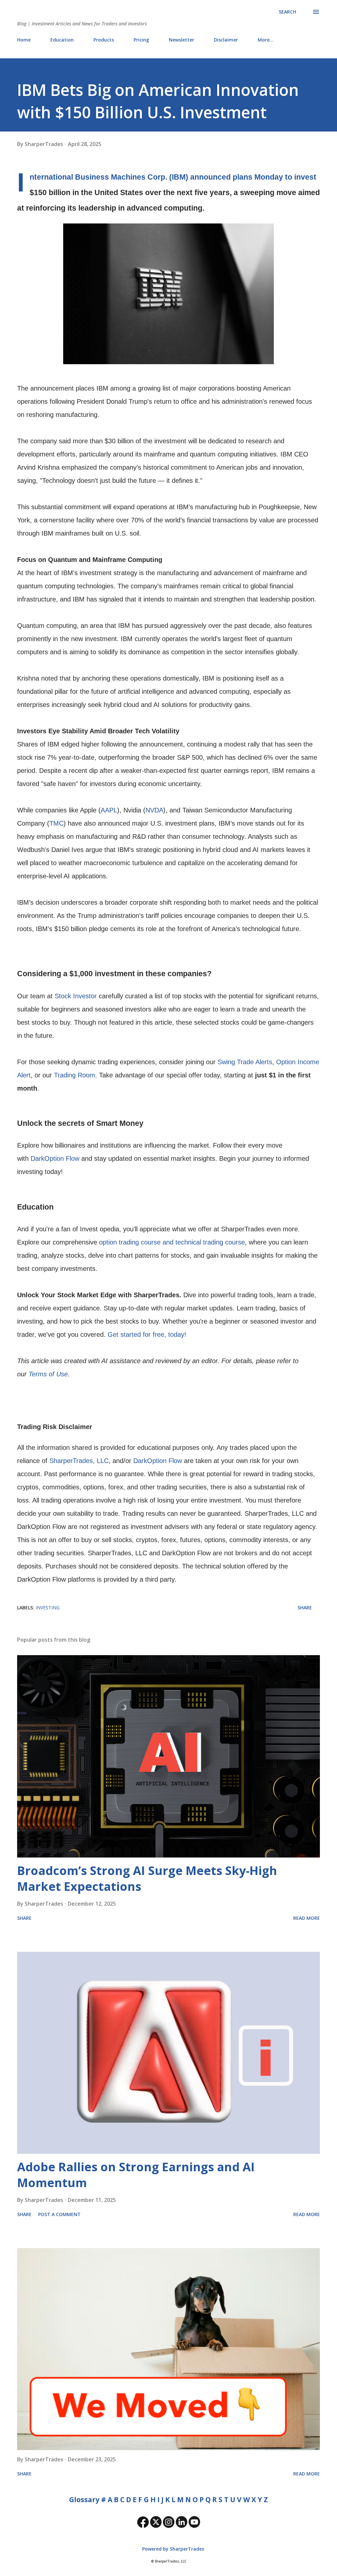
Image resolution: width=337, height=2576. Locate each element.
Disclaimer (226, 40)
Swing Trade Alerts (245, 1062)
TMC (56, 823)
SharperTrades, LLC (79, 1461)
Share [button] (305, 1608)
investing (48, 1608)
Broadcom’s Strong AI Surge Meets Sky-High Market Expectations (147, 1878)
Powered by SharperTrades (172, 2549)
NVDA (154, 810)
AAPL (109, 810)
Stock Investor (76, 996)
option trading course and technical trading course (172, 1242)
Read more (307, 1918)
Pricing (141, 40)
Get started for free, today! (147, 1334)
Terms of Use (48, 1374)
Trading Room (75, 1075)
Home (24, 40)
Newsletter (181, 40)
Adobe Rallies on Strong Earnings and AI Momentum (136, 2175)
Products (104, 40)
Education (62, 40)
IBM (179, 177)
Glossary (84, 2500)
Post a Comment (59, 2214)
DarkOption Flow (55, 1158)
